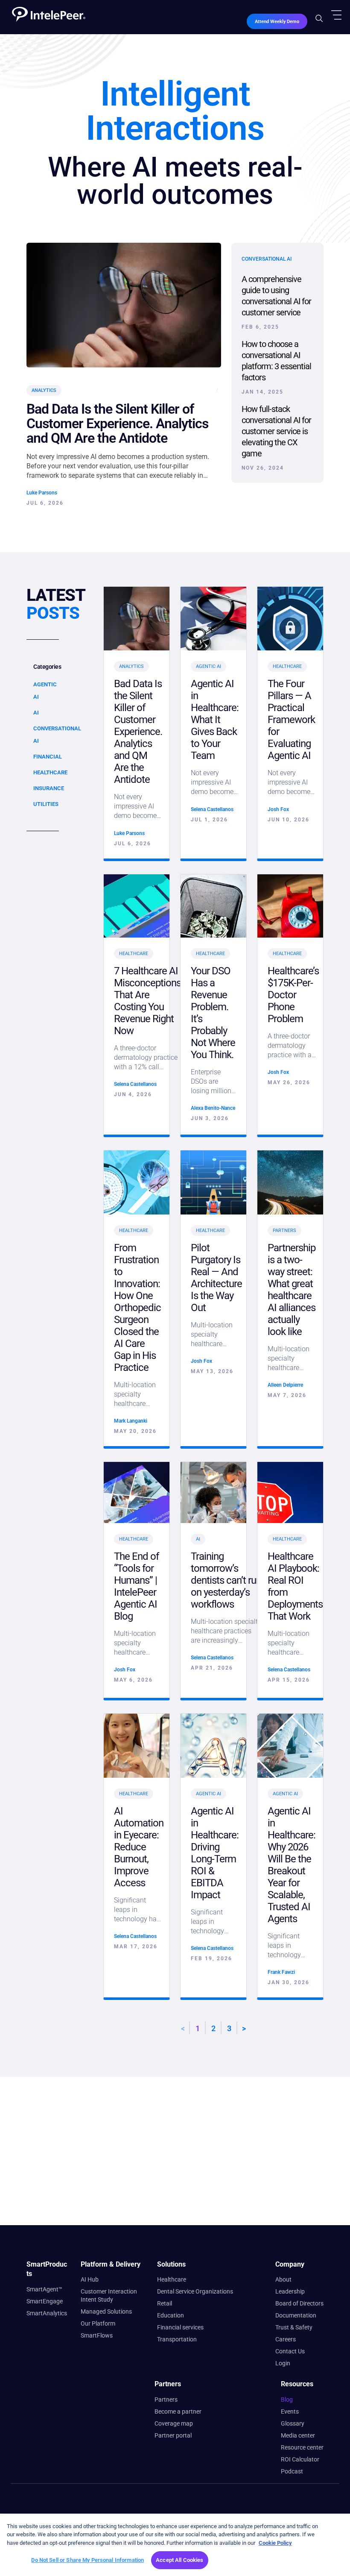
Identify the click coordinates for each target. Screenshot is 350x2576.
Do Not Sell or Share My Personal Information (87, 2560)
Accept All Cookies (179, 2560)
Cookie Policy (275, 2543)
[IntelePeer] (45, 11)
